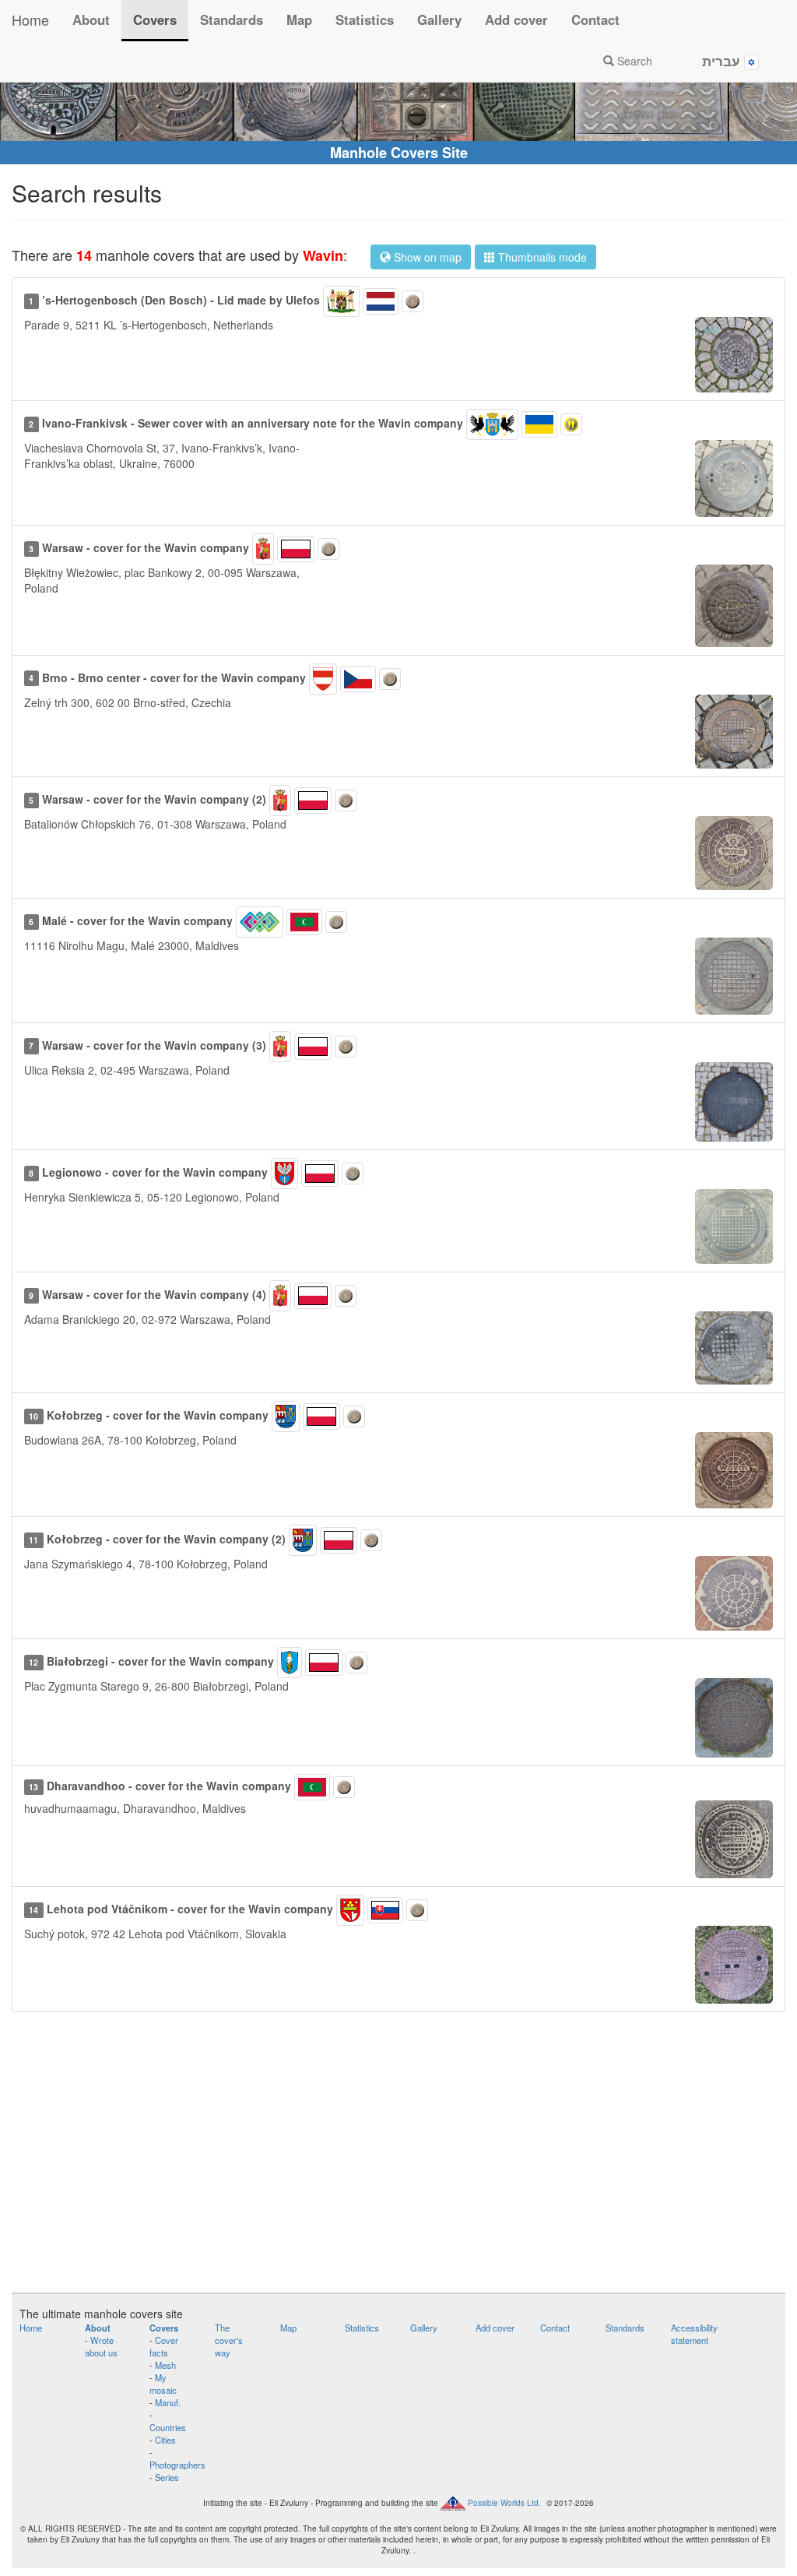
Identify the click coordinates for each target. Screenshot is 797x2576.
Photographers (177, 2465)
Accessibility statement (694, 2334)
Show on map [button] (426, 257)
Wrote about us (101, 2346)
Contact (595, 19)
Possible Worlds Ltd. (504, 2503)
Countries (168, 2427)
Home (30, 19)
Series (167, 2477)
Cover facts (164, 2346)
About (91, 19)
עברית (723, 61)
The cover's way (229, 2340)
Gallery (439, 19)
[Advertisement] (398, 2160)
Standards (232, 19)
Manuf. (168, 2402)
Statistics (365, 19)
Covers (155, 19)
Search (633, 61)
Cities (165, 2440)
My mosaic (163, 2384)
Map (299, 19)
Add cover (516, 19)
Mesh (165, 2365)
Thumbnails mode (541, 257)
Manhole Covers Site (399, 153)
